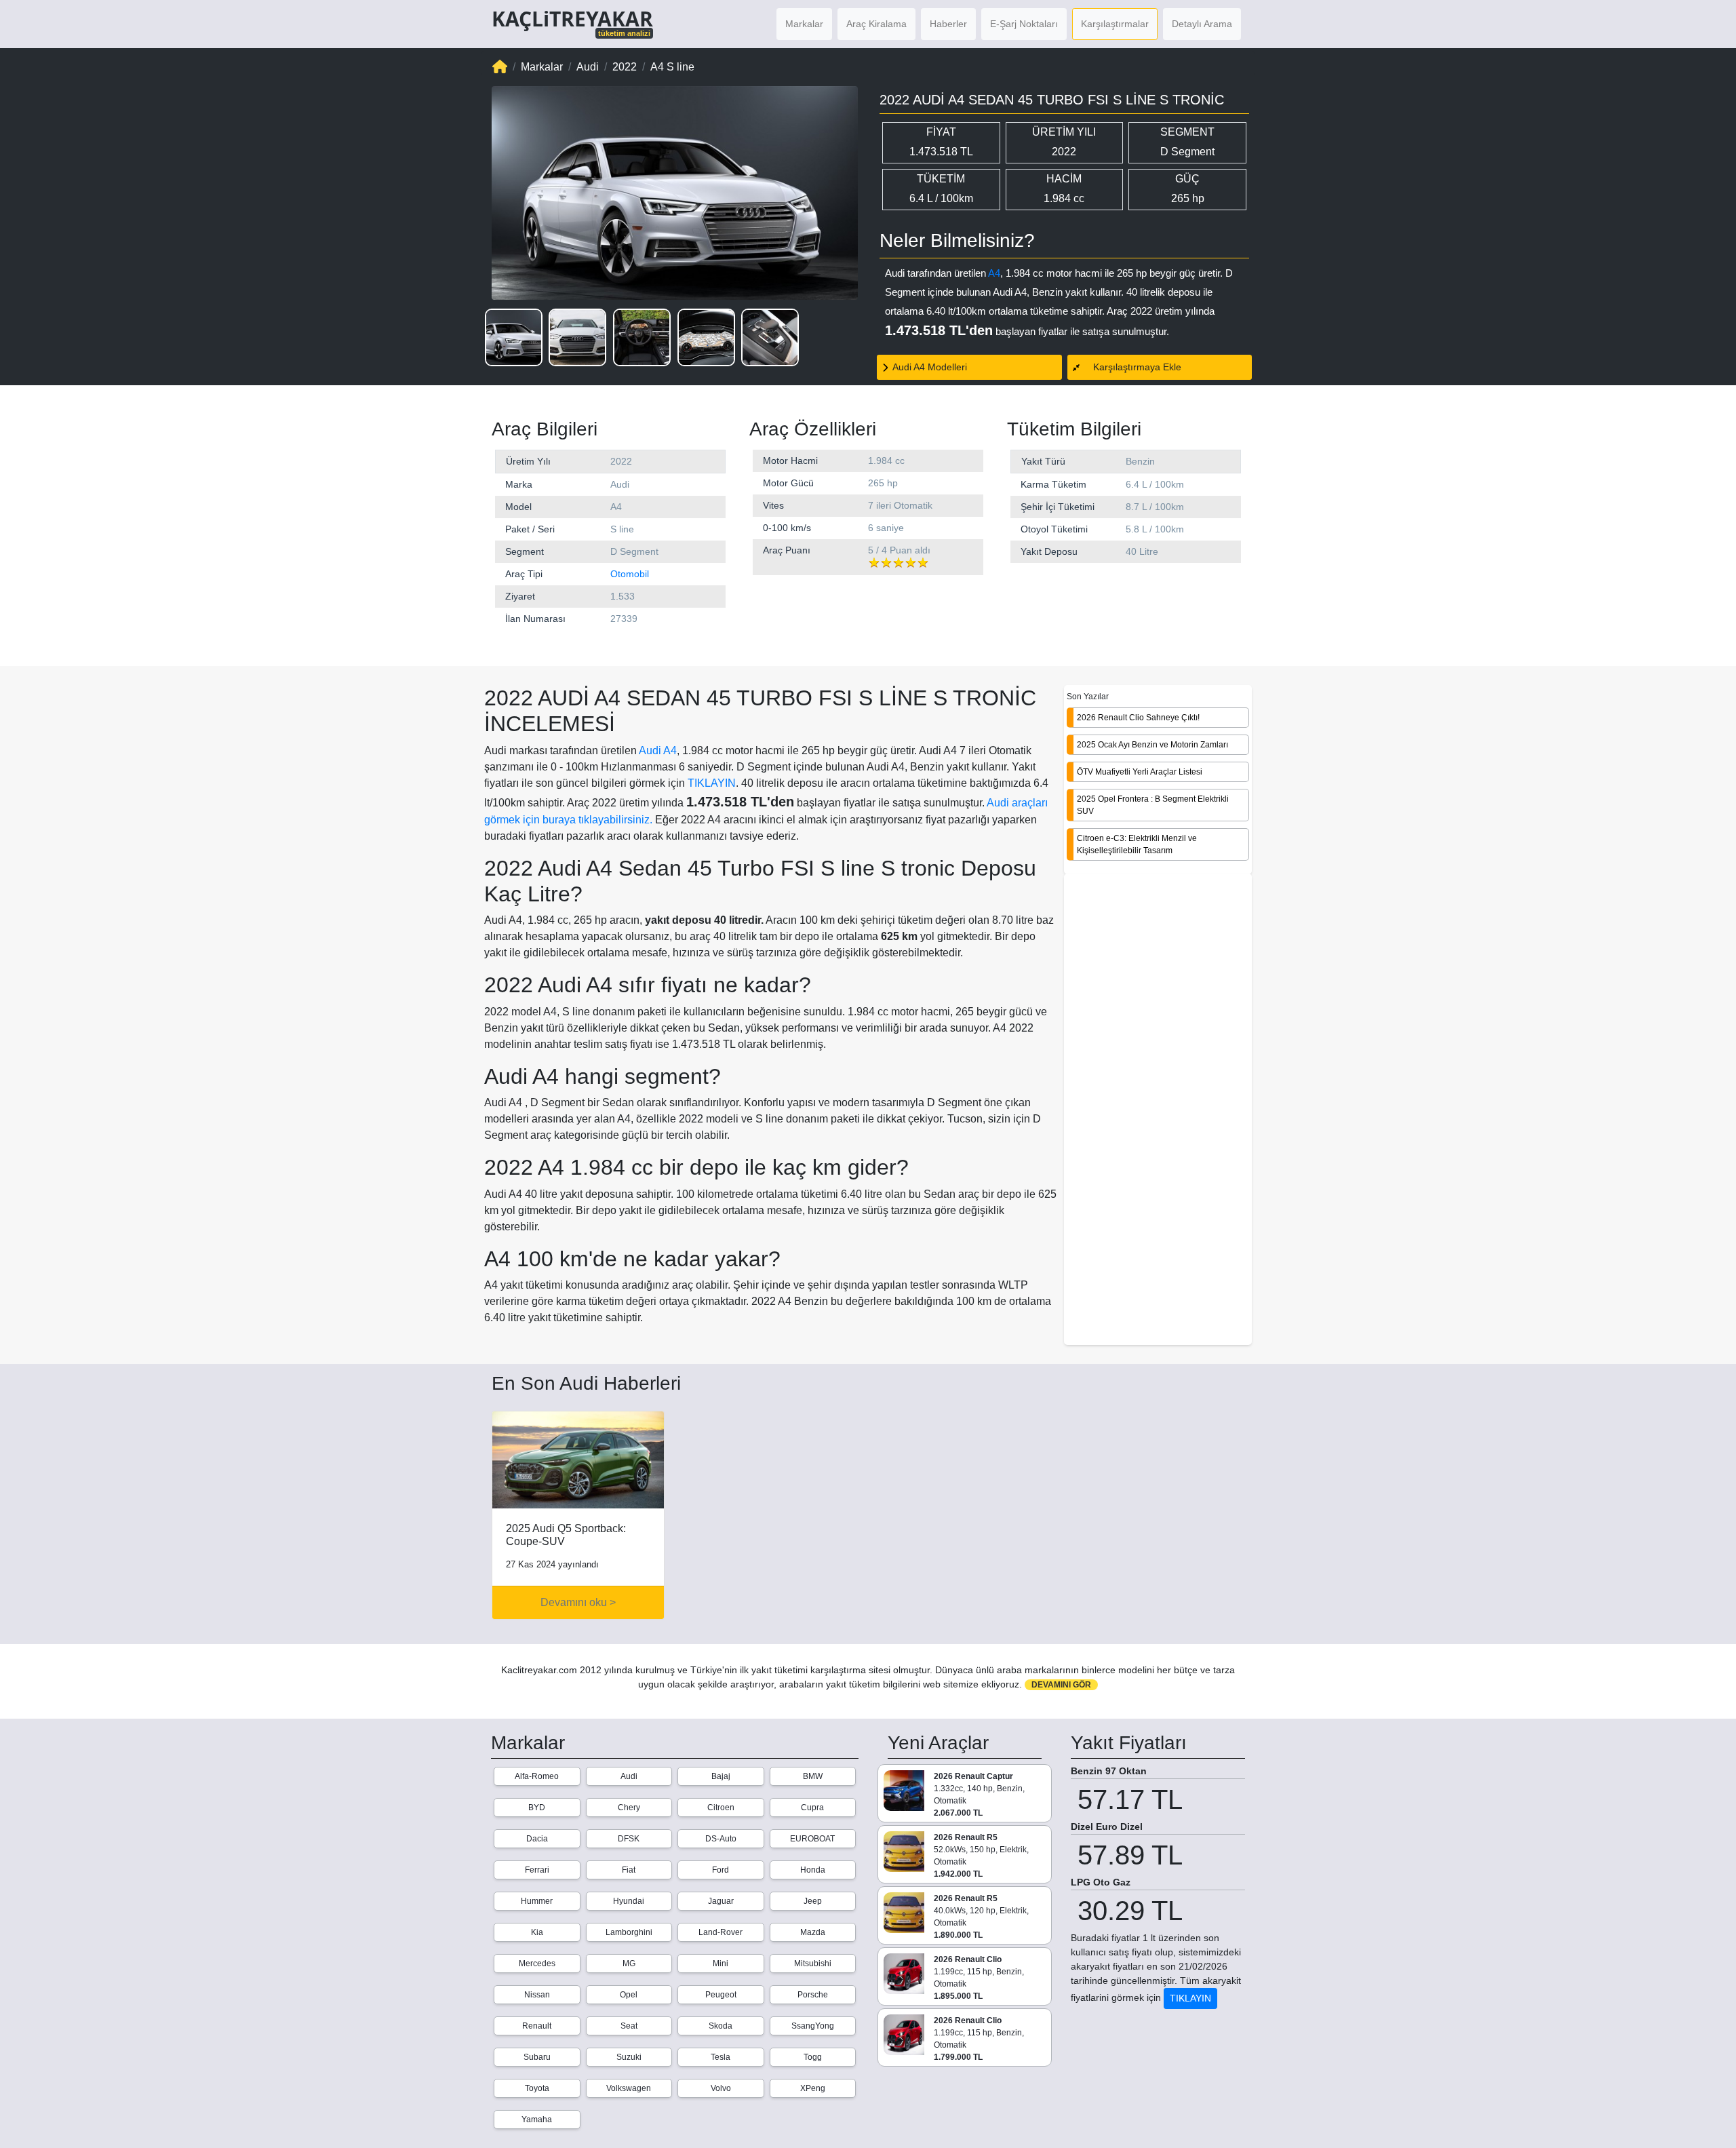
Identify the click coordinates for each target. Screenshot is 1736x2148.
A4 (994, 273)
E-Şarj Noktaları (1024, 24)
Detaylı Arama (1202, 24)
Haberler (948, 24)
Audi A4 (658, 750)
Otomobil (630, 574)
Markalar (804, 24)
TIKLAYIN (712, 783)
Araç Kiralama (876, 24)
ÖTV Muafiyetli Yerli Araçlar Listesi (1140, 771)
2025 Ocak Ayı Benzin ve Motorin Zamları (1152, 744)
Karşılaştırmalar (1115, 24)
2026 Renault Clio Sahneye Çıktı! (1138, 717)
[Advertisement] (1158, 1110)
